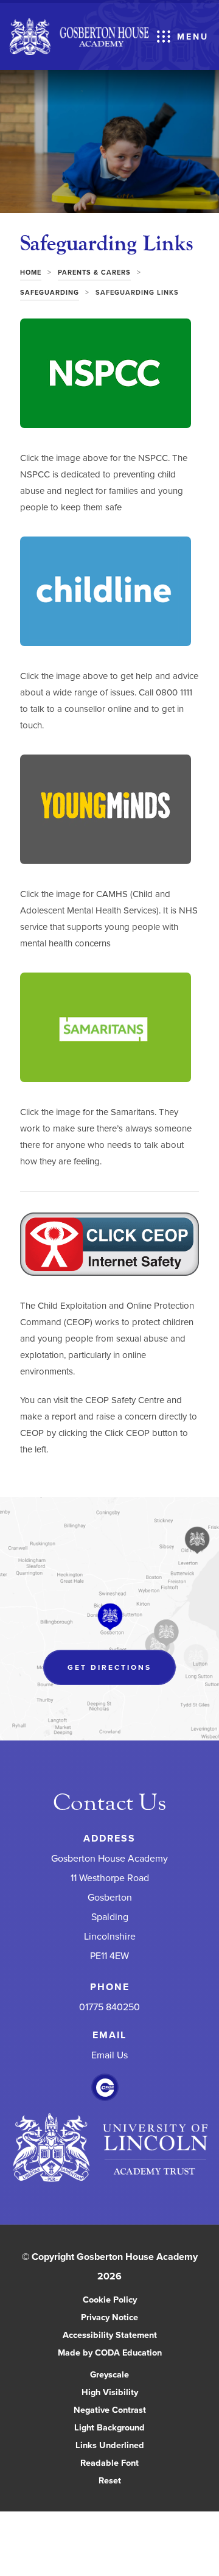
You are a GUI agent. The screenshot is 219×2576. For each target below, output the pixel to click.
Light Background (109, 2427)
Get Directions (122, 1673)
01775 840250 (109, 2007)
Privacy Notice (109, 2317)
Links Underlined (110, 2445)
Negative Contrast (110, 2409)
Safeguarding (50, 292)
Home (31, 272)
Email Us (109, 2055)
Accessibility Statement (110, 2335)
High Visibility (110, 2392)
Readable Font (109, 2462)
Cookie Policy (110, 2299)
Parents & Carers (94, 272)
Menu (193, 37)
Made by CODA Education (123, 2353)
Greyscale (109, 2374)
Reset (110, 2480)
